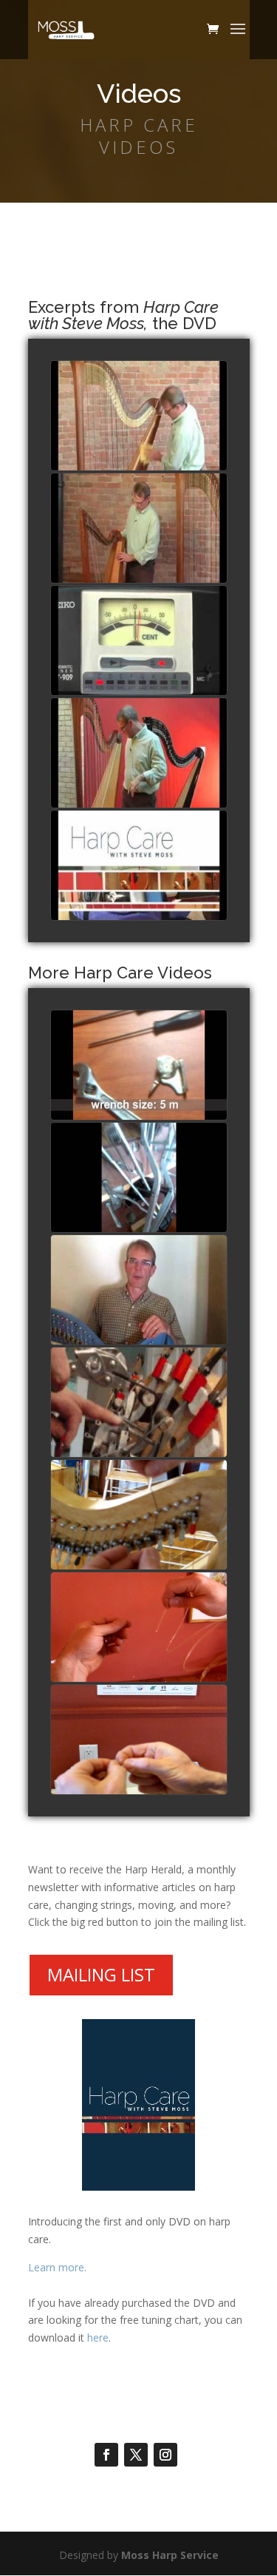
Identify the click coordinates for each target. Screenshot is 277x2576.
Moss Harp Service (170, 2555)
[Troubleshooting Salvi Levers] (139, 1066)
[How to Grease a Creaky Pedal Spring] (139, 1403)
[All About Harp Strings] (139, 529)
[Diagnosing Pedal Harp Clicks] (139, 1178)
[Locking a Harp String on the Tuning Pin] (139, 1515)
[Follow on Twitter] (136, 2455)
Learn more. (57, 2267)
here (98, 2337)
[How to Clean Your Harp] (139, 416)
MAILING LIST (101, 1974)
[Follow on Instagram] (165, 2455)
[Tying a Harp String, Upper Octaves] (139, 1740)
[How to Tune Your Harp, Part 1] (139, 754)
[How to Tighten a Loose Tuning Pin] (139, 1291)
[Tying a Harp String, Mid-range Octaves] (139, 1628)
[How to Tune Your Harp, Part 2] (139, 641)
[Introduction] (139, 866)
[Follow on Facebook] (106, 2455)
